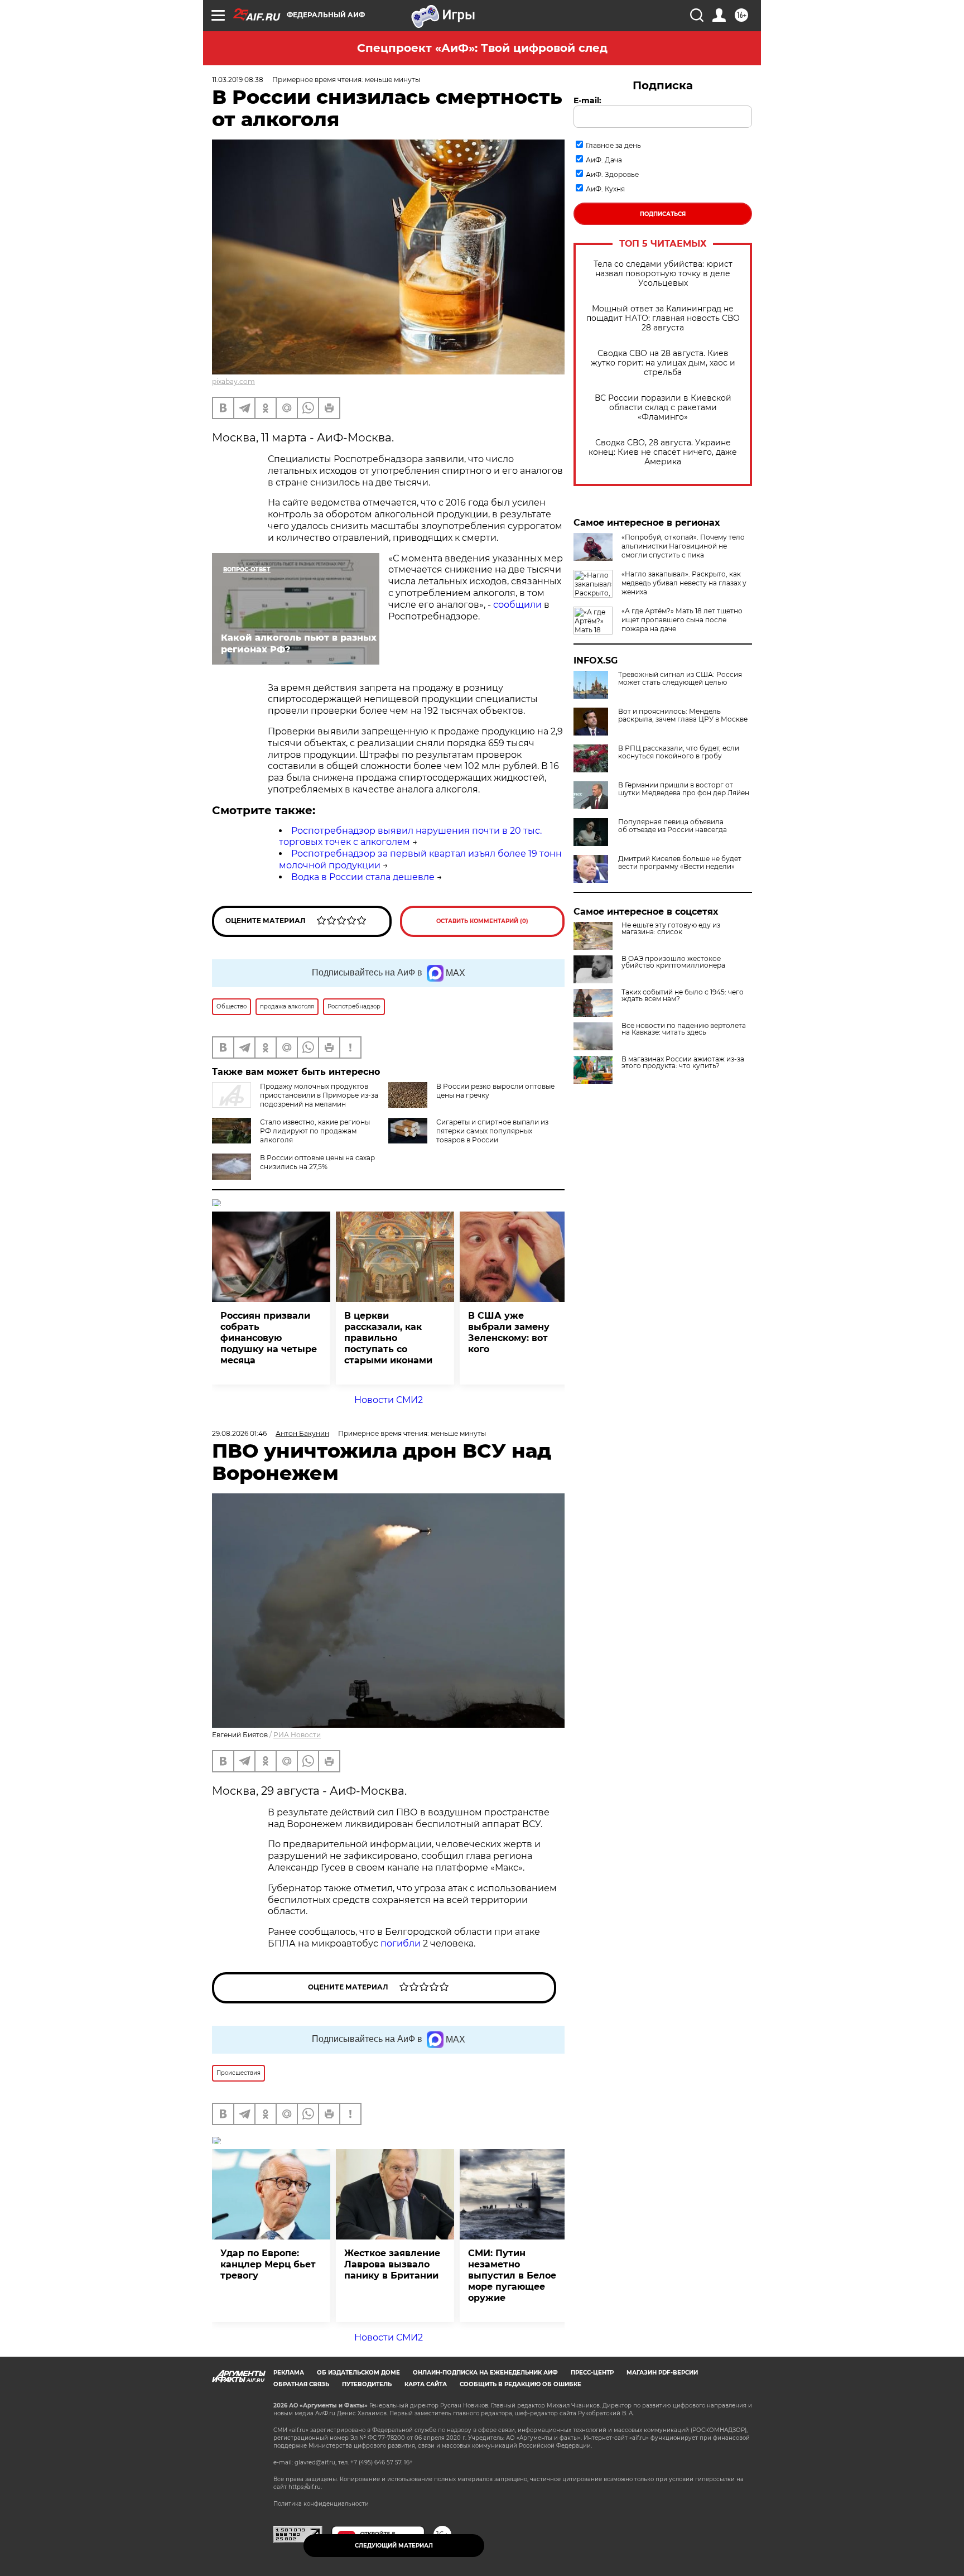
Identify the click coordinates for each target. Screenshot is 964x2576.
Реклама (289, 2373)
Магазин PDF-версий (662, 2373)
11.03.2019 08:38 (238, 80)
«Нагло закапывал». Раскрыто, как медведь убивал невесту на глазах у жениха (684, 583)
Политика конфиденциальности (321, 2504)
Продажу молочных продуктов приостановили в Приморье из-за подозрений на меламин (319, 1095)
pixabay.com (233, 381)
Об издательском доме (358, 2373)
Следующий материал (394, 2546)
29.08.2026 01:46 (239, 1433)
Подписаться (663, 214)
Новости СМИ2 (389, 1400)
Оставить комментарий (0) (482, 921)
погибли (402, 1943)
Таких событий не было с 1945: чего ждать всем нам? (683, 996)
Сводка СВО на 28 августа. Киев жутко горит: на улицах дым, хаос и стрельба (663, 363)
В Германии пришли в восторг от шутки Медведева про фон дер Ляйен (684, 789)
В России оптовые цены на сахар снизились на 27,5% (317, 1162)
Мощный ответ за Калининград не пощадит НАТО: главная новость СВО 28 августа (663, 318)
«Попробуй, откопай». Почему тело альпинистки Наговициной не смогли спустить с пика (683, 546)
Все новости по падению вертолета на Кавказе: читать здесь (684, 1029)
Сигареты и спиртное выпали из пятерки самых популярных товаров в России (492, 1131)
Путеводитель (367, 2384)
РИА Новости (297, 1735)
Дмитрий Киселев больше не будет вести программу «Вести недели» (680, 863)
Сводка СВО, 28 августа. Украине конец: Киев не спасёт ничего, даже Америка (663, 452)
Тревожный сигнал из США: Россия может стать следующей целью (680, 679)
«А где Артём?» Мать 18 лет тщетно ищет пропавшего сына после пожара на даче (682, 620)
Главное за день (613, 145)
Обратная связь (301, 2384)
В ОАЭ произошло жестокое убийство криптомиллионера (673, 962)
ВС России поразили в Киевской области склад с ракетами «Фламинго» (663, 408)
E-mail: (587, 100)
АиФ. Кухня (605, 189)
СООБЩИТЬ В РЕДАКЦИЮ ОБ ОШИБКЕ (520, 2384)
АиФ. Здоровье (612, 174)
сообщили (517, 605)
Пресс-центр (592, 2373)
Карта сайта (426, 2384)
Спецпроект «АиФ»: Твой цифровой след (482, 48)
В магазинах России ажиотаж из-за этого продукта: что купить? (683, 1063)
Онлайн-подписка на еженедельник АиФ (485, 2373)
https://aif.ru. (305, 2487)
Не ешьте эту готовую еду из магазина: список (671, 929)
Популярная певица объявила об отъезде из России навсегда (673, 826)
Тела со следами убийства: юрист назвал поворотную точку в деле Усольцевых (663, 274)
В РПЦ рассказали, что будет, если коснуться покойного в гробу (679, 752)
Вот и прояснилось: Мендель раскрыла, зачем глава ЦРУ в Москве (683, 715)
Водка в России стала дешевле (363, 877)
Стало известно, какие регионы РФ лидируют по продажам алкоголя (315, 1131)
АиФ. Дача (604, 160)
